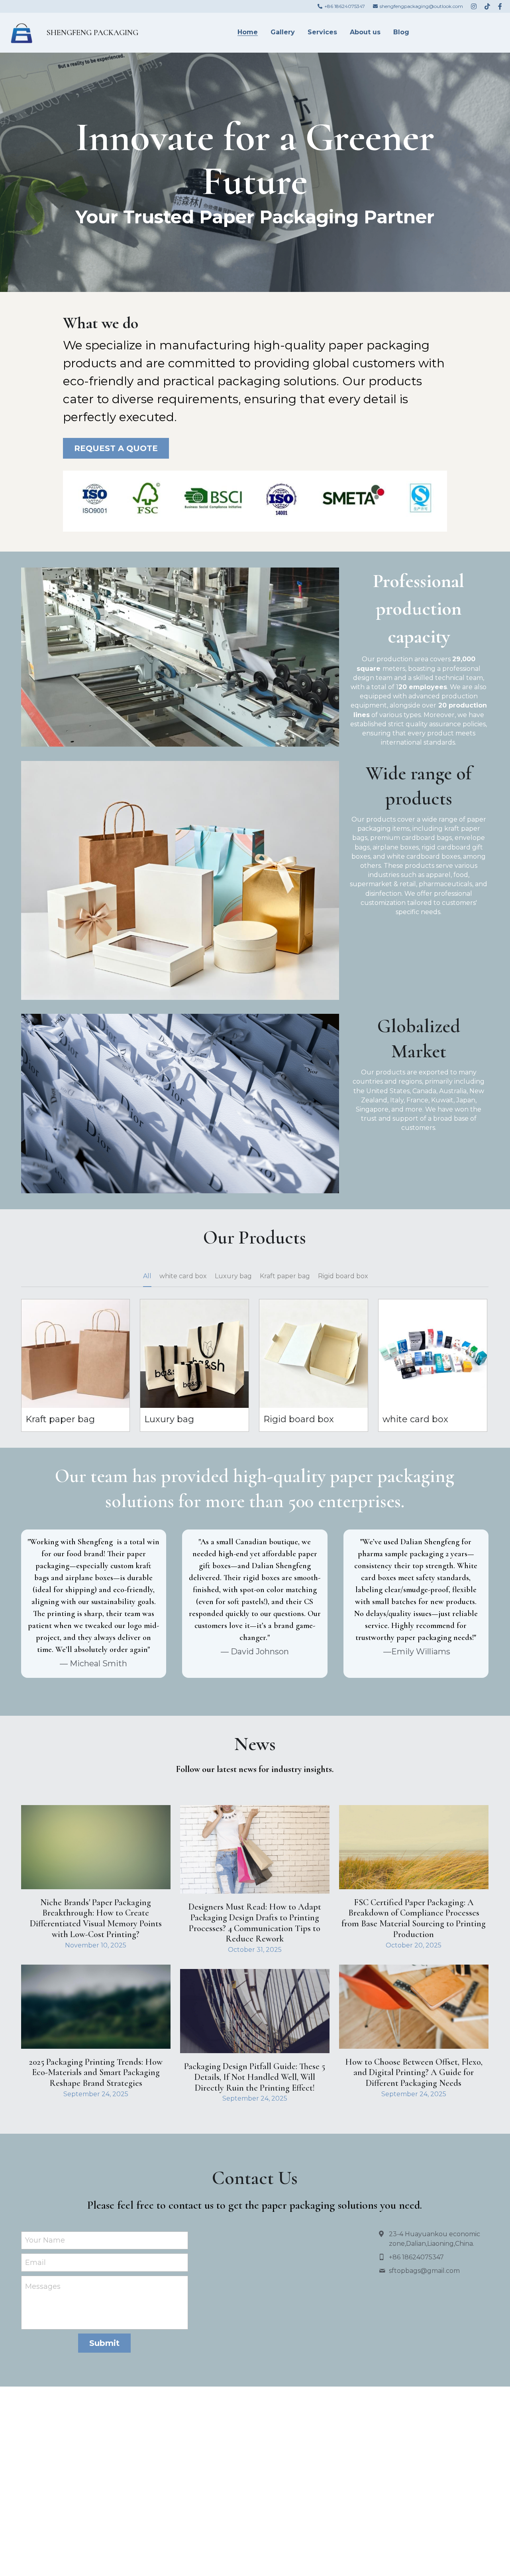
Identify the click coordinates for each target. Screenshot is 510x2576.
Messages (43, 2286)
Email (35, 2263)
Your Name (45, 2240)
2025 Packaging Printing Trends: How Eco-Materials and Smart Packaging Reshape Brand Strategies (96, 2072)
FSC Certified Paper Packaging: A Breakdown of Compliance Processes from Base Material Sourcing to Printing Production (414, 1918)
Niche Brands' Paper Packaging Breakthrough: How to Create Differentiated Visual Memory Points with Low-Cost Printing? (96, 1918)
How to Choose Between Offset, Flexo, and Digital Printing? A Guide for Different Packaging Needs (414, 2072)
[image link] (21, 32)
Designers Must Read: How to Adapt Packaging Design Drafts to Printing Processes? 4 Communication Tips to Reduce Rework (255, 1923)
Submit (104, 2343)
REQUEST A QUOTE (116, 448)
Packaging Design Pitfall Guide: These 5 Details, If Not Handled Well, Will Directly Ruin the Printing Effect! (255, 2077)
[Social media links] (474, 6)
